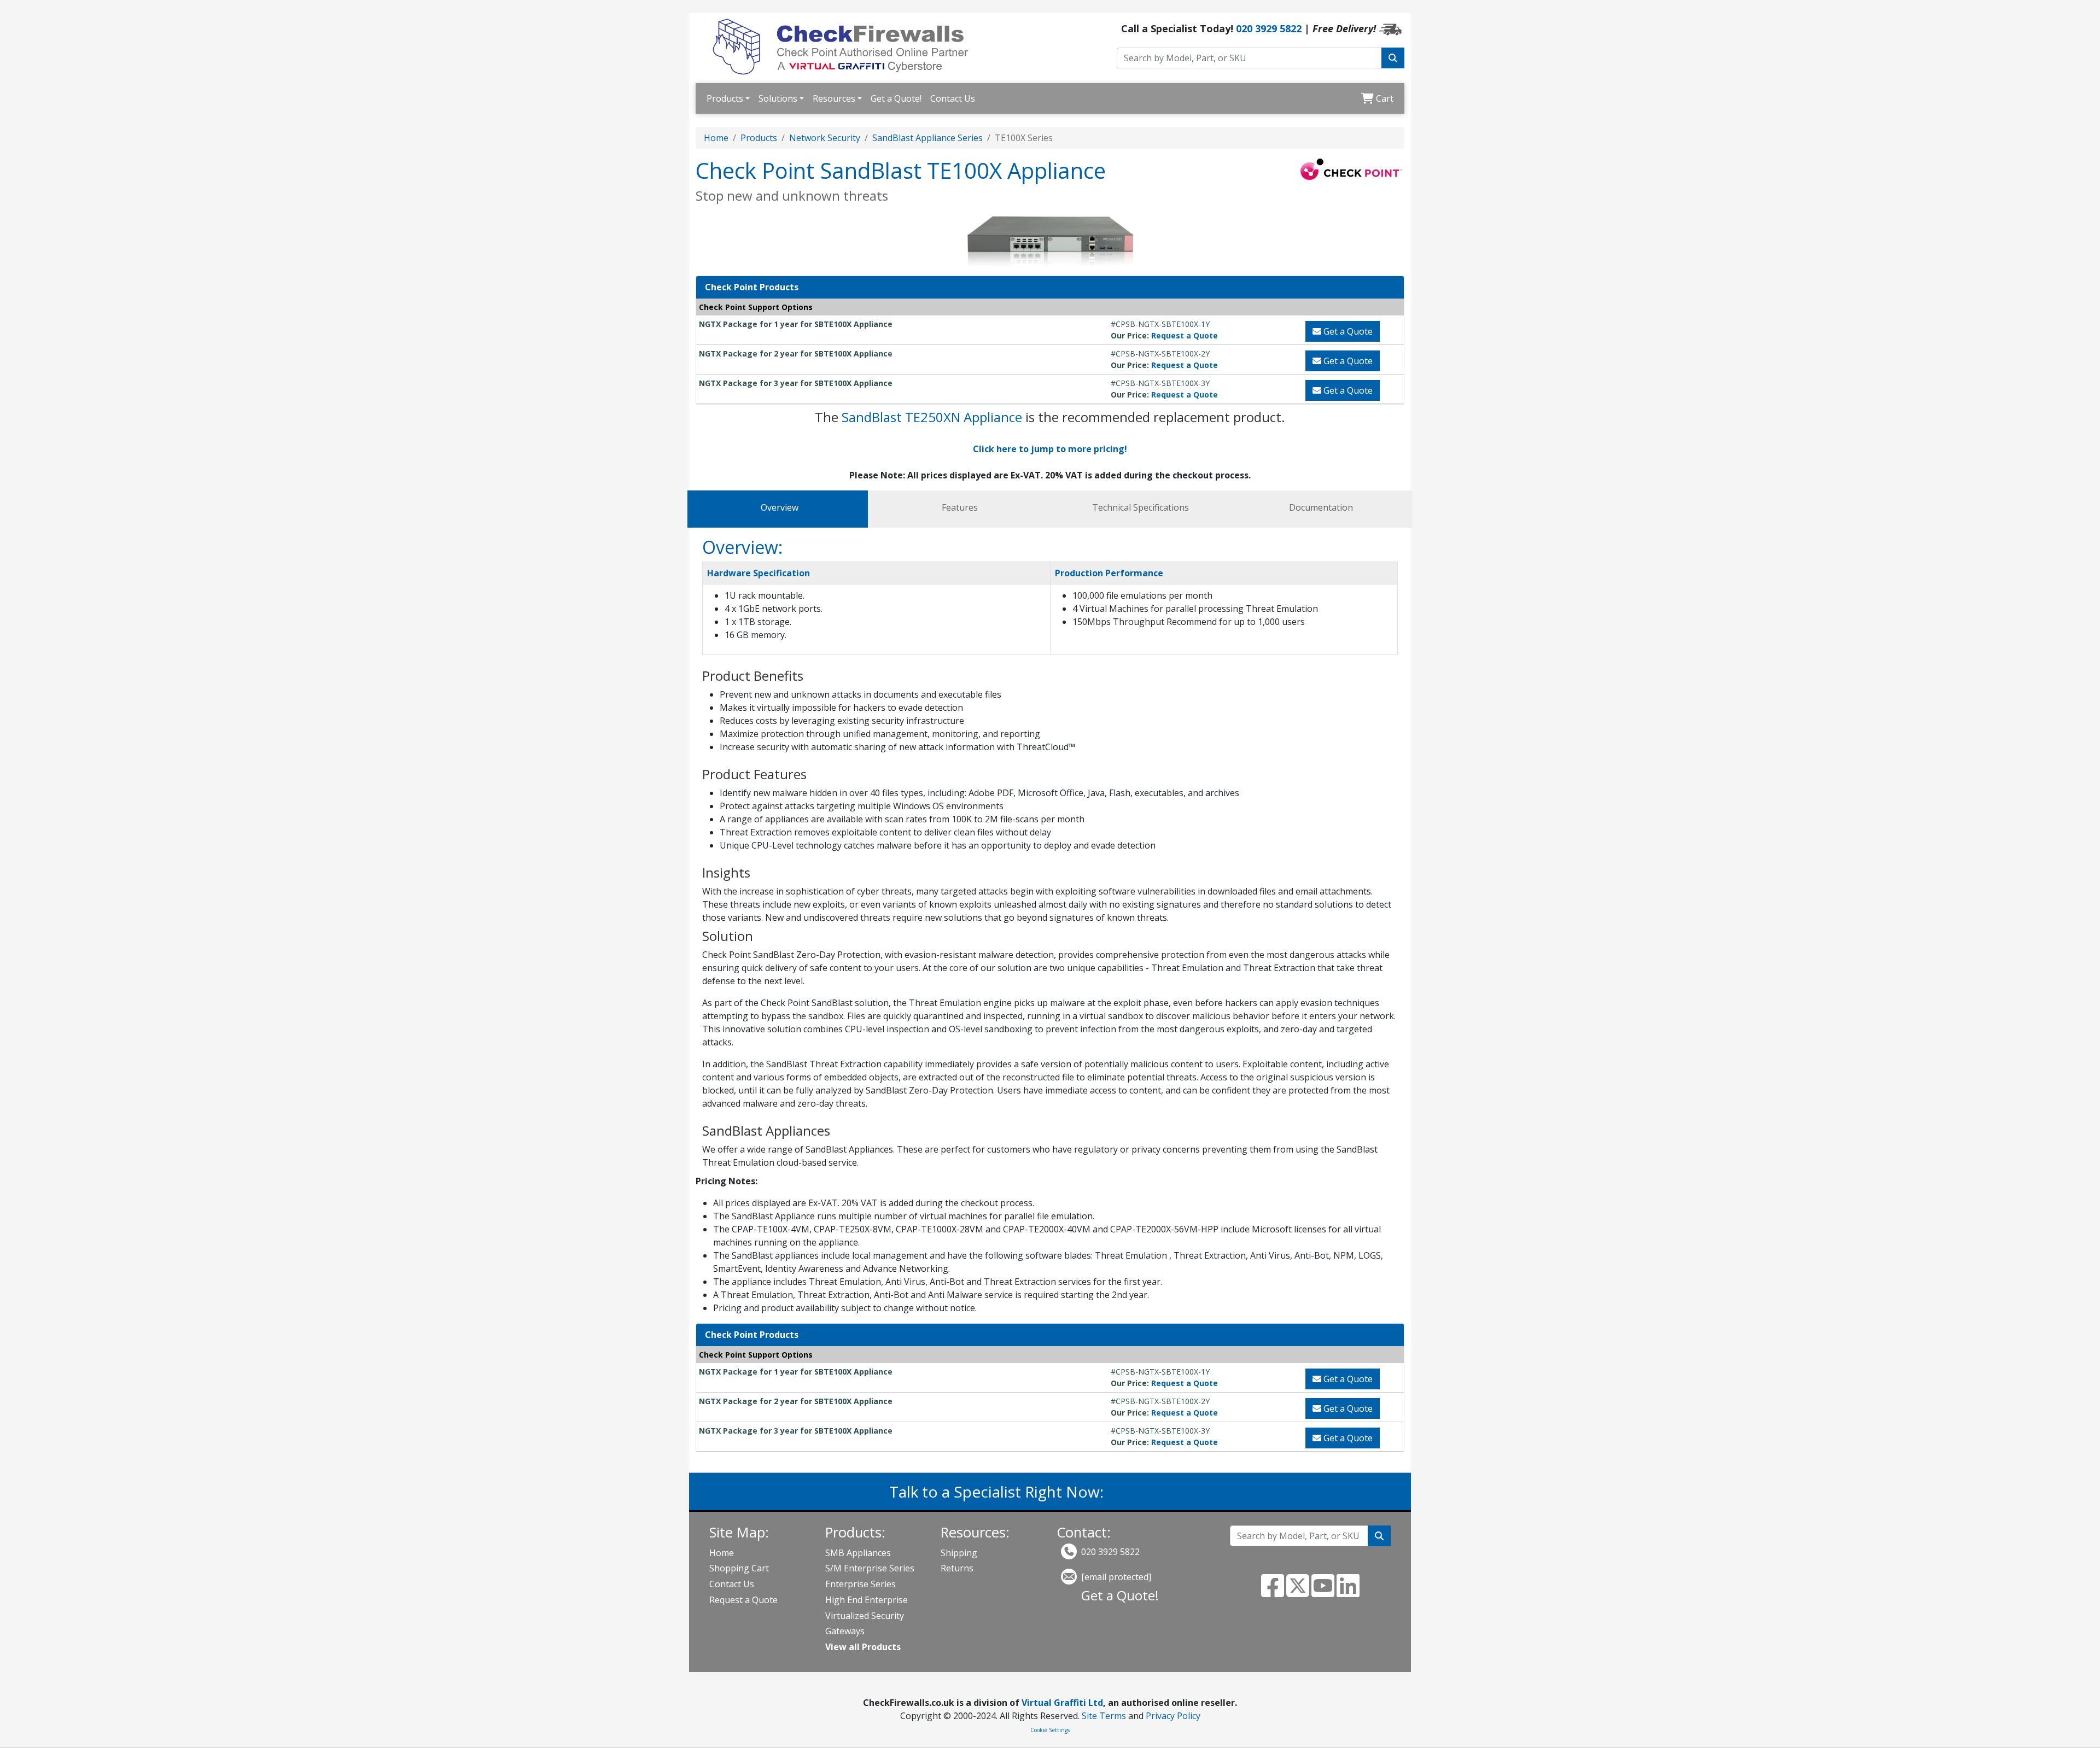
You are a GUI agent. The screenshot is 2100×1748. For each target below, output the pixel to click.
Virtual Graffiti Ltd (1062, 1703)
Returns (957, 1568)
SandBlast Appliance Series (927, 138)
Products (725, 98)
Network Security (825, 138)
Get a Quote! (896, 98)
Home (716, 138)
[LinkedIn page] (1348, 1592)
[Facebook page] (1273, 1592)
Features (960, 507)
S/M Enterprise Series (870, 1568)
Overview (780, 507)
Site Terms (1104, 1716)
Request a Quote (1185, 335)
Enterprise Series (861, 1584)
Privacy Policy (1173, 1716)
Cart (1384, 98)
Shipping (959, 1553)
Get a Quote (1347, 331)
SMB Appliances (858, 1553)
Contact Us (953, 98)
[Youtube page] (1323, 1592)
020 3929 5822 (1269, 28)
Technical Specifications (1141, 507)
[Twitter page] (1298, 1592)
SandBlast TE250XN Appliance (932, 417)
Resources (834, 98)
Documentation (1321, 507)
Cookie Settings (1050, 1730)
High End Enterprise (867, 1600)
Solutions (778, 98)
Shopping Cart (739, 1568)
